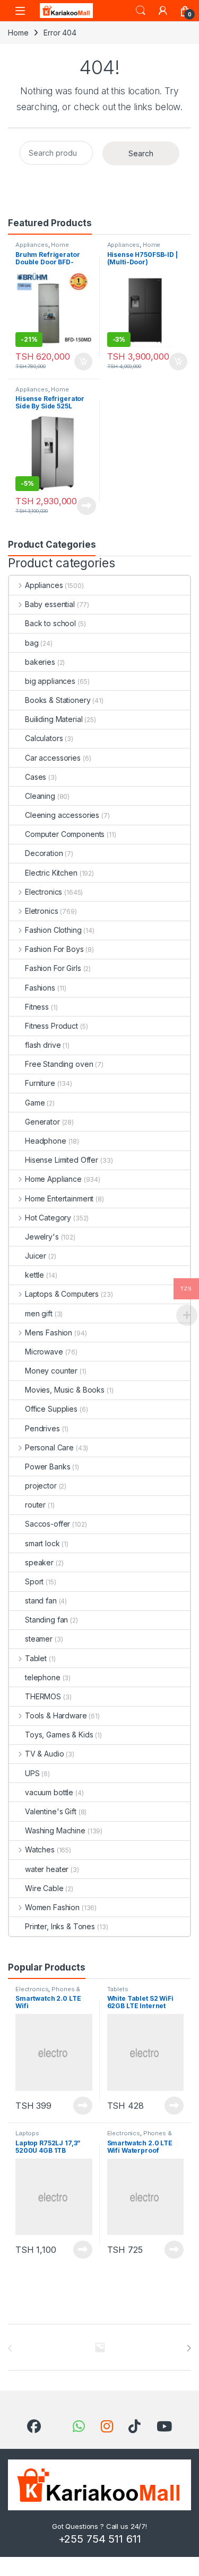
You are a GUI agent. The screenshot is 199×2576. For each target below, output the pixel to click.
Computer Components (65, 834)
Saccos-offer (47, 1524)
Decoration (44, 853)
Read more (86, 506)
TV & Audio (44, 1754)
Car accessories (53, 758)
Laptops (27, 2133)
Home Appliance (42, 248)
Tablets (118, 1989)
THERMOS (43, 1696)
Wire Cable (44, 1888)
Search (141, 11)
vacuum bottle (49, 1792)
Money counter (51, 1371)
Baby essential (50, 604)
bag (32, 643)
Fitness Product (51, 1026)
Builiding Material (54, 719)
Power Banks (47, 1467)
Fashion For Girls (53, 968)
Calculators (44, 738)
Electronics (44, 892)
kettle (34, 1275)
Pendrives (42, 1428)
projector (41, 1486)
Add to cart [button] (83, 362)
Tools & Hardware (56, 1715)
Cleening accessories (62, 815)
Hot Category (48, 1218)
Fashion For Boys (54, 949)
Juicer (36, 1256)
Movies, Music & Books (65, 1390)
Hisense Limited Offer (62, 1160)
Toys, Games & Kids (59, 1735)
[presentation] (189, 2348)
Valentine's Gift (51, 1811)
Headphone (46, 1141)
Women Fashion (52, 1907)
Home (18, 33)
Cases (36, 777)
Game (35, 1103)
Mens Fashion (49, 1332)
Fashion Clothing (53, 930)
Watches (40, 1849)
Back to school (50, 623)
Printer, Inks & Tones (60, 1926)
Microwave (44, 1352)
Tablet (36, 1658)
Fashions (40, 988)
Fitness (37, 1007)
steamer (39, 1639)
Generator (42, 1122)
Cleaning (40, 796)
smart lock (42, 1543)
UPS (32, 1773)
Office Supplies (51, 1409)
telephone (43, 1677)
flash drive (43, 1045)
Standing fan (46, 1620)
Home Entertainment (59, 1198)
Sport (34, 1581)
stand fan (41, 1601)
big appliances (50, 681)
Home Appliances (134, 248)
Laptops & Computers (62, 1294)
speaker (39, 1562)
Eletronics (41, 911)
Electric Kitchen (51, 873)
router (35, 1505)
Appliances (32, 245)
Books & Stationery (58, 700)
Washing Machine (55, 1830)
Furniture (40, 1083)
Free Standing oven (59, 1064)
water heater (47, 1869)
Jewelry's (42, 1237)
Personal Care (49, 1447)
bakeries (40, 662)
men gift (39, 1313)
